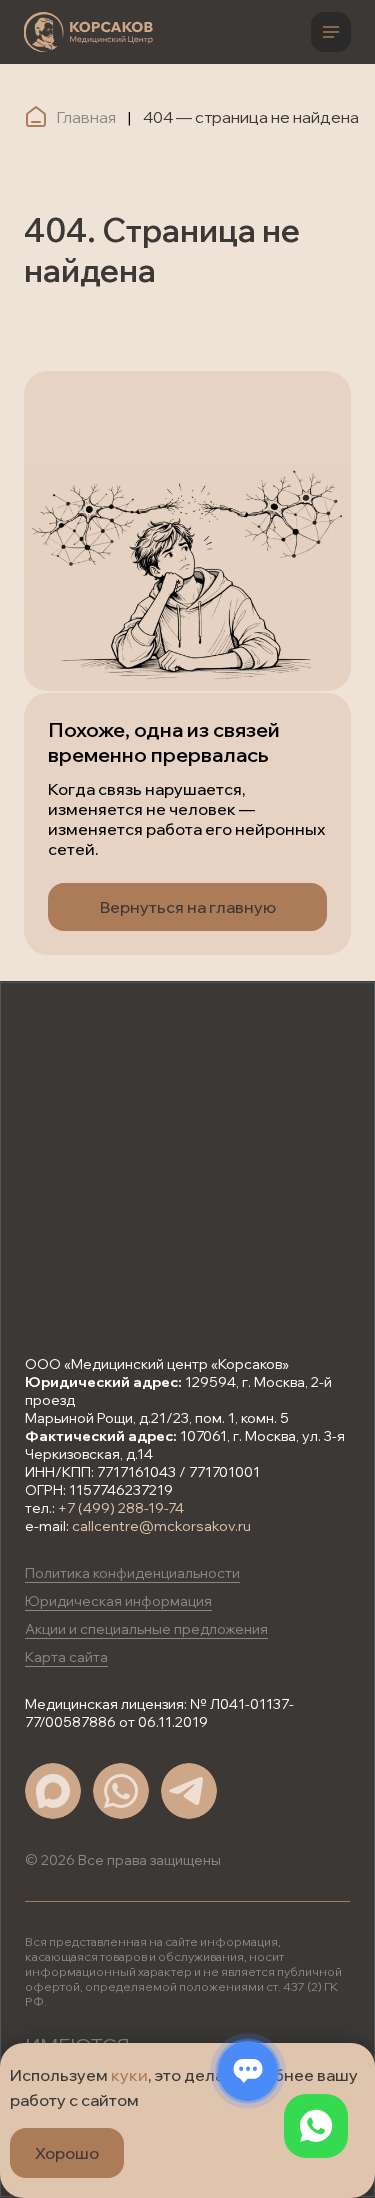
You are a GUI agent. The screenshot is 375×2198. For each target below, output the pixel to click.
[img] (88, 32)
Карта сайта (66, 1657)
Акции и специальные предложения (146, 1629)
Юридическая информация (118, 1601)
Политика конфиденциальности (132, 1573)
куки (129, 2075)
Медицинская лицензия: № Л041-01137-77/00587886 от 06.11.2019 (159, 1713)
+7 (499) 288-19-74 (121, 1508)
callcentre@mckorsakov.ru (161, 1526)
